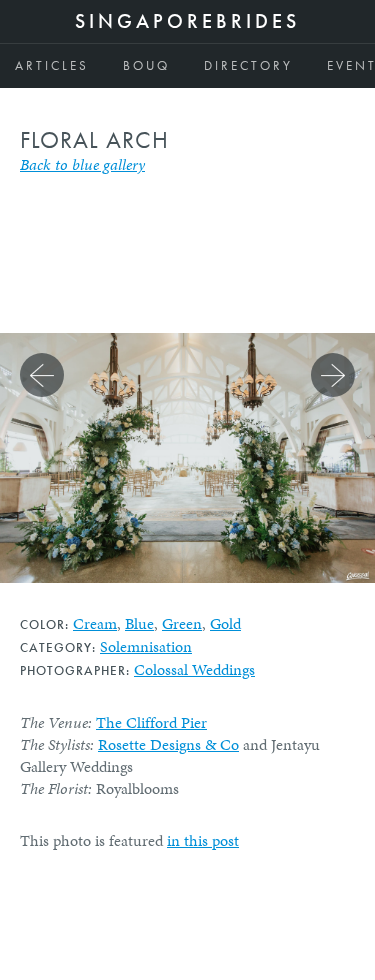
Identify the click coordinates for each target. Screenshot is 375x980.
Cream (95, 623)
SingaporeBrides (187, 21)
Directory (248, 65)
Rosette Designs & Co (168, 744)
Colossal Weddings (194, 669)
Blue (139, 623)
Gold (225, 623)
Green (182, 623)
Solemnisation (146, 646)
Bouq (146, 65)
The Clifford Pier (151, 722)
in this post (203, 840)
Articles (52, 65)
